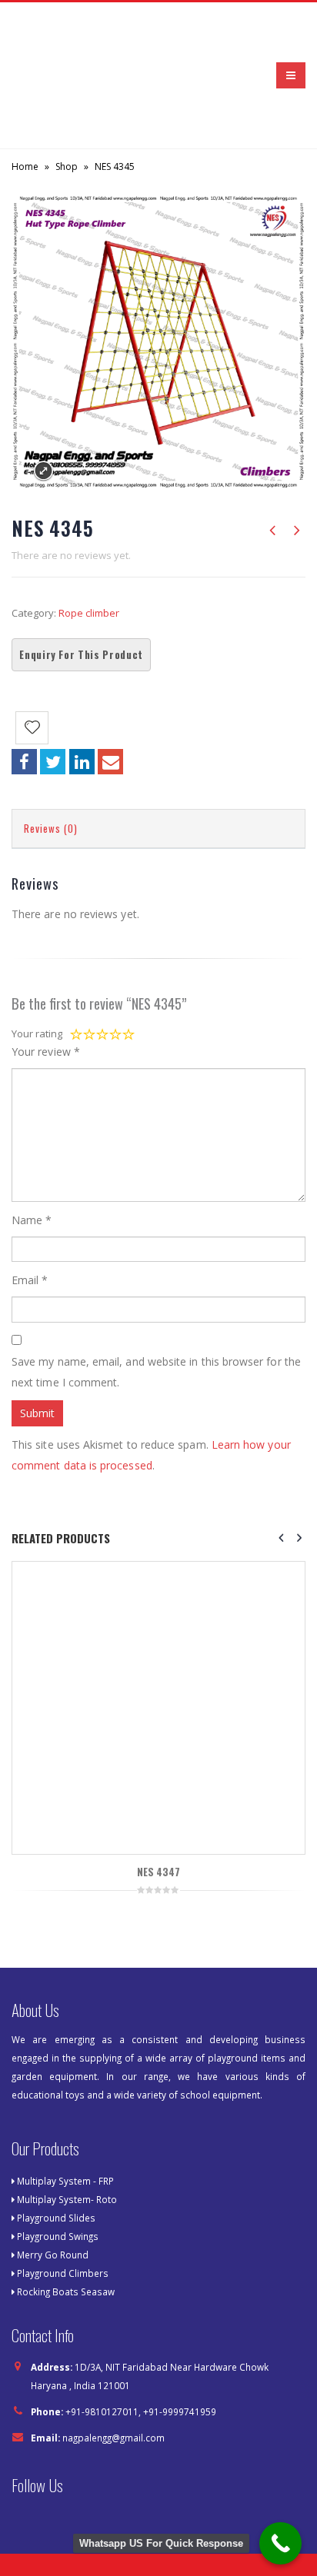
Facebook (24, 685)
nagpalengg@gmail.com (113, 2361)
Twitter (53, 685)
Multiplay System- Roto (67, 2122)
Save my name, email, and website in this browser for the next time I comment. (156, 1295)
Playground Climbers (63, 2196)
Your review (46, 975)
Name (32, 1143)
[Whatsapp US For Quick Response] (280, 2543)
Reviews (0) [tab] (51, 751)
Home (25, 90)
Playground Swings (58, 2159)
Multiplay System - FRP (65, 2104)
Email (110, 685)
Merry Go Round (53, 2178)
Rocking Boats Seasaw (66, 2215)
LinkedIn (82, 685)
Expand (43, 394)
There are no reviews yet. (71, 478)
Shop (67, 90)
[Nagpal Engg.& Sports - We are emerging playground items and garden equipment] (54, 37)
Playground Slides (56, 2141)
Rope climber (89, 536)
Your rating (37, 957)
